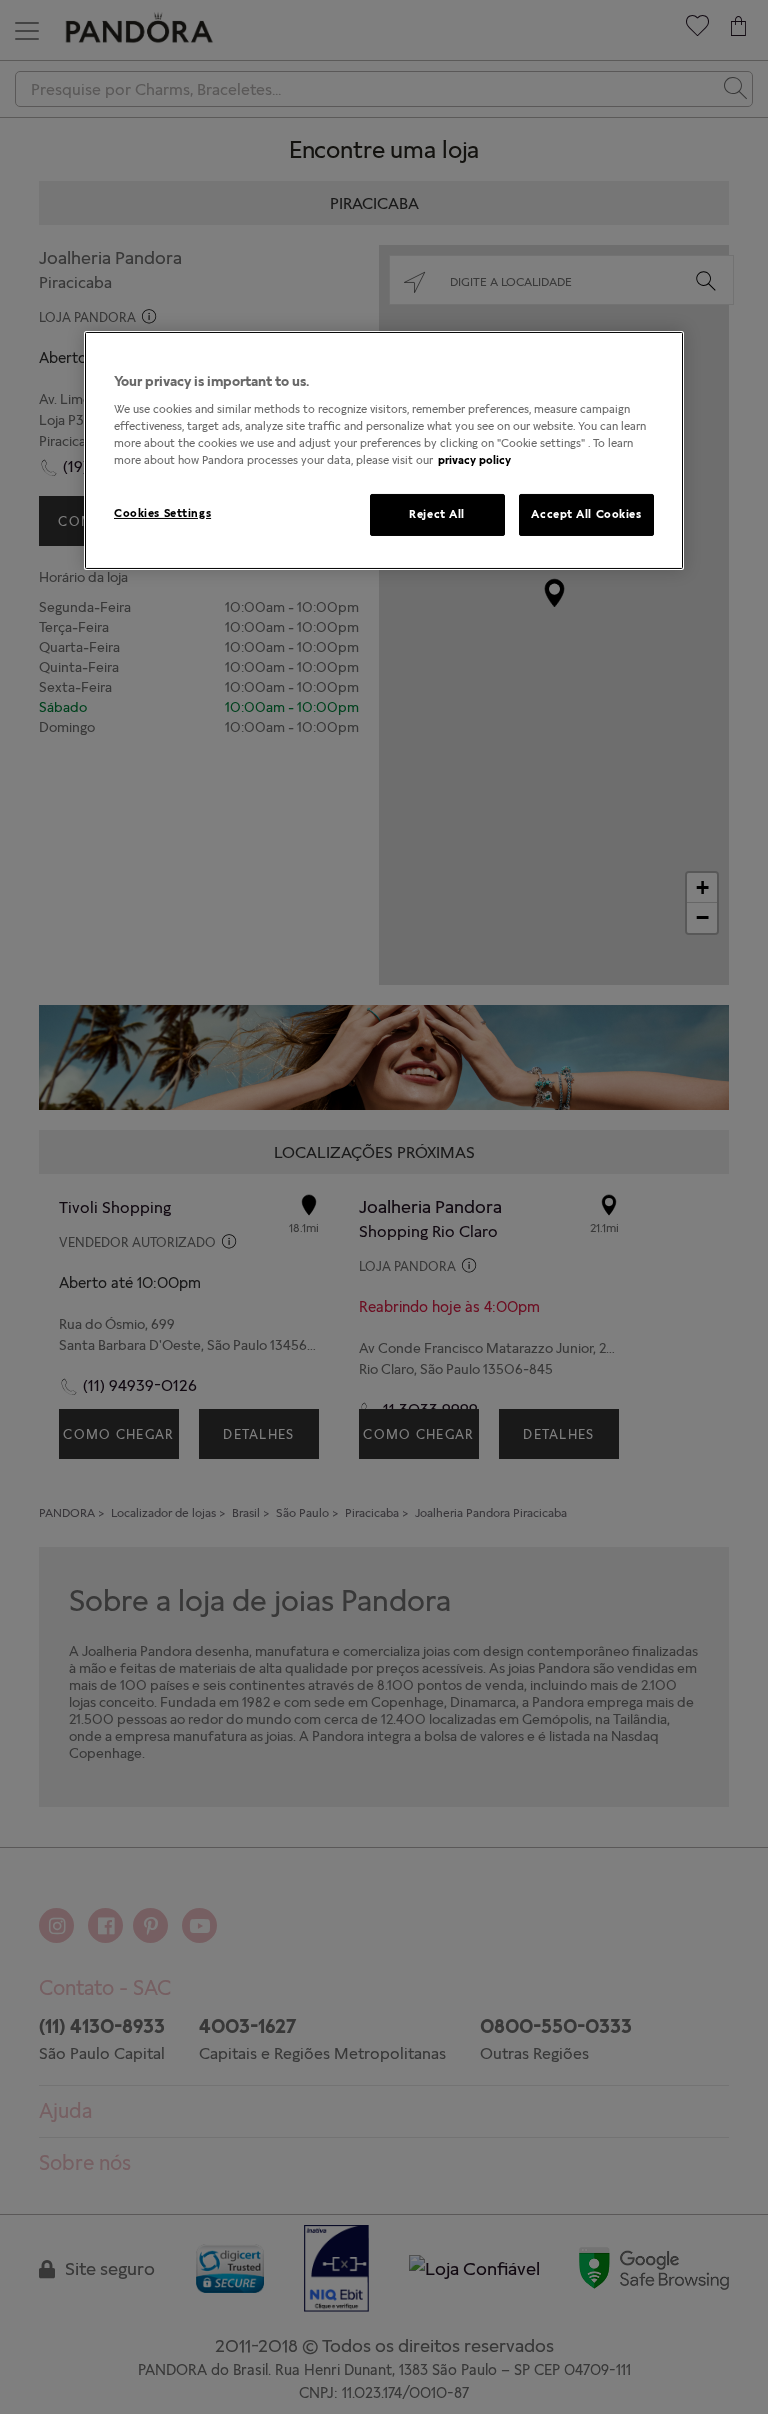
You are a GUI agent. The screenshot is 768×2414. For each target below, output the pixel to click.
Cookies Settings (162, 513)
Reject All (437, 514)
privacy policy (474, 460)
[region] (384, 450)
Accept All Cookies (586, 514)
